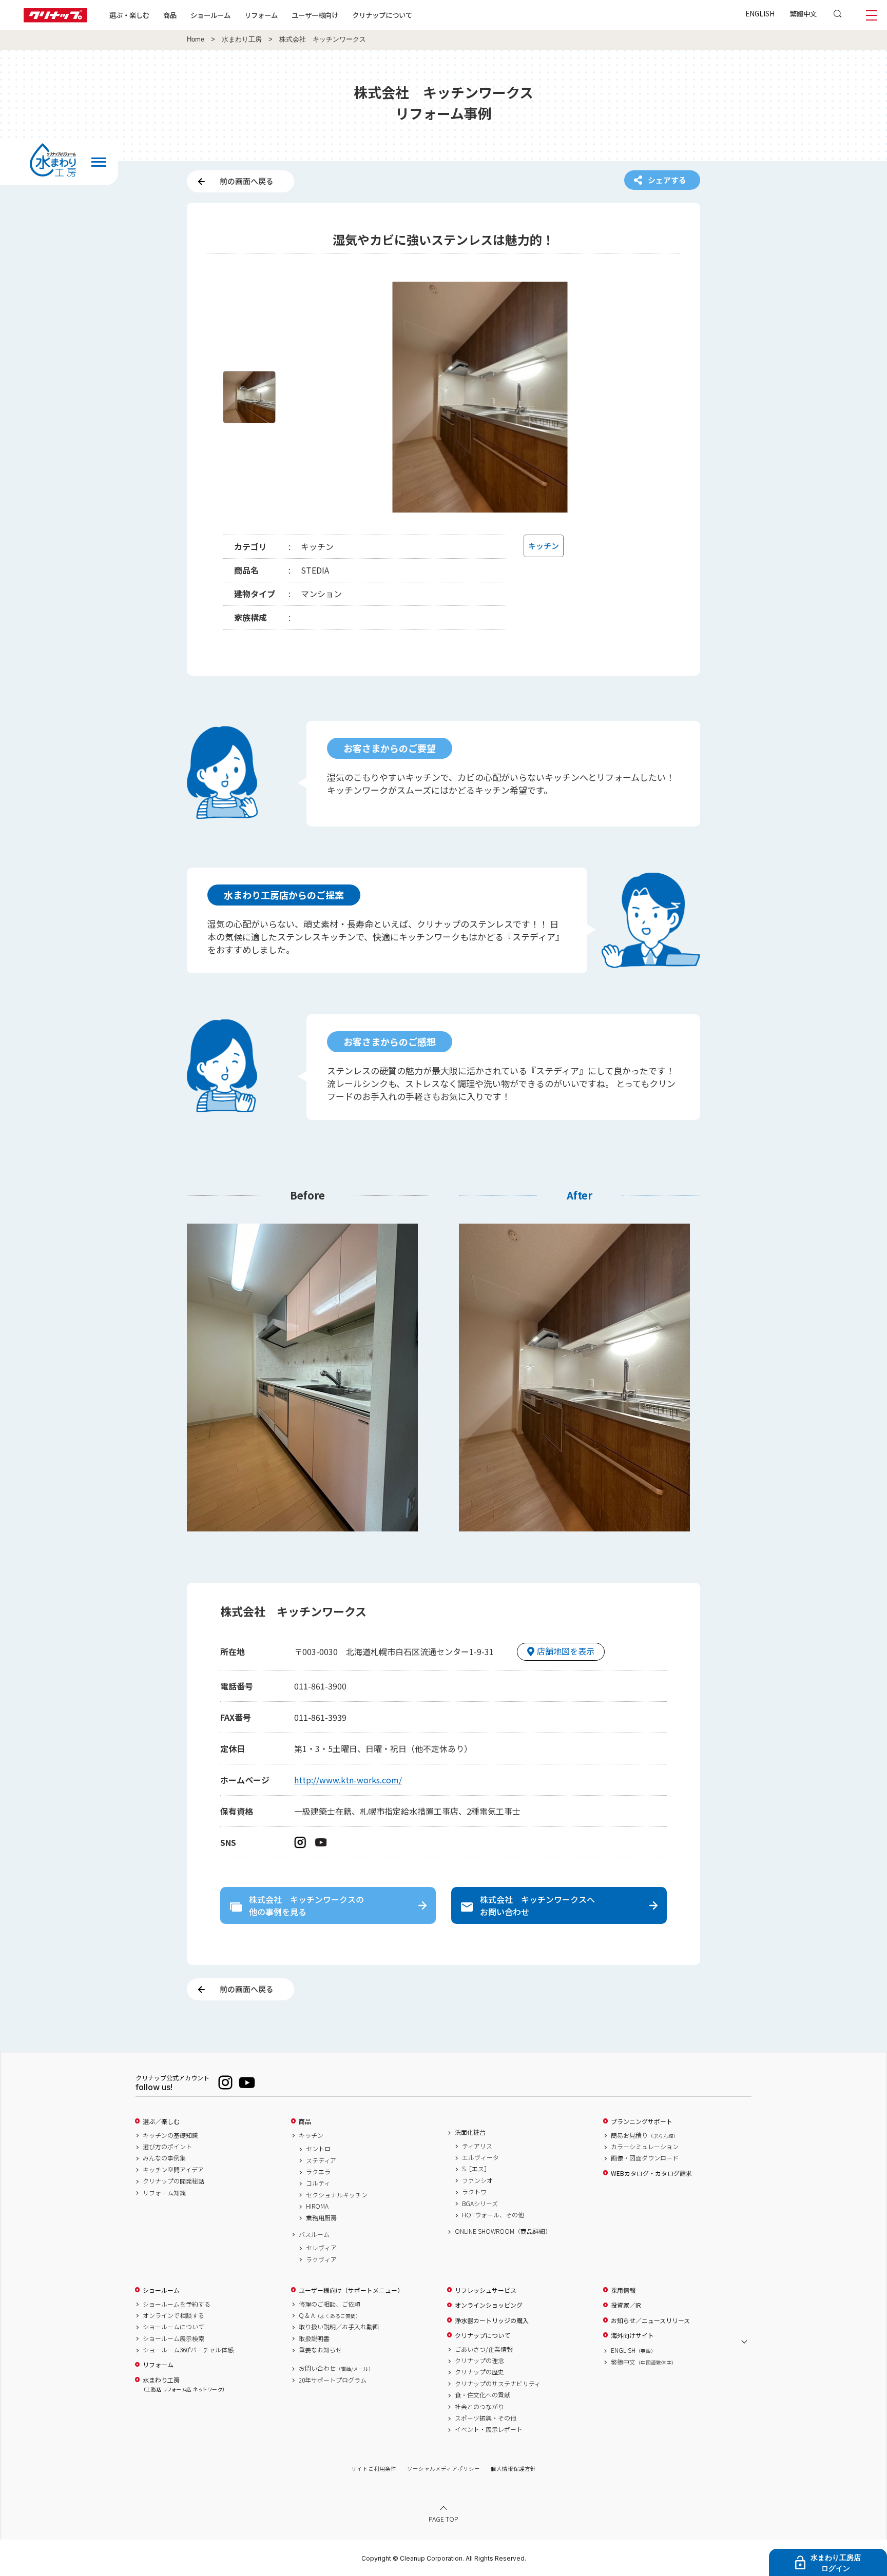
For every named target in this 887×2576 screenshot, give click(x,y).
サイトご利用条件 (374, 2469)
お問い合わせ (336, 2368)
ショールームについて (173, 2327)
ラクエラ (318, 2172)
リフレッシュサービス (486, 2290)
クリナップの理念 (479, 2361)
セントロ (318, 2149)
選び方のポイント (167, 2147)
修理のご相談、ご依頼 (330, 2304)
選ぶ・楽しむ (129, 15)
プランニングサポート (642, 2121)
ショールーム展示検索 (173, 2338)
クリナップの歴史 (479, 2372)
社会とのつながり (479, 2407)
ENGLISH (760, 13)
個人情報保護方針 (513, 2469)
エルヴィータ (480, 2157)
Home (196, 40)
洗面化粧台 (470, 2132)
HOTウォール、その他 (493, 2215)
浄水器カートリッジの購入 (492, 2321)
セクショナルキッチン (337, 2195)
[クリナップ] (55, 19)
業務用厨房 (321, 2218)
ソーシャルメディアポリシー (444, 2469)
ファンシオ (477, 2180)
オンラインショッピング (489, 2305)
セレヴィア (321, 2248)
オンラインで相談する (173, 2315)
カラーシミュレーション (645, 2147)
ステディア (321, 2160)
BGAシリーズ (480, 2204)
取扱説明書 (314, 2338)
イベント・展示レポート (489, 2429)
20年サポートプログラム (333, 2380)
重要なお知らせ (320, 2350)
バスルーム (314, 2234)
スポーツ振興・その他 (486, 2418)
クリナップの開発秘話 (173, 2181)
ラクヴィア (321, 2259)
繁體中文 (803, 13)
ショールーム (210, 15)
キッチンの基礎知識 (170, 2135)
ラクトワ (474, 2192)
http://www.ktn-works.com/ (348, 1780)
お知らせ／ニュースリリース (650, 2321)
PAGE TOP (444, 2519)
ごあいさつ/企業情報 (484, 2349)
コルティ (318, 2183)
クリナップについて (382, 15)
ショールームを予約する (177, 2304)
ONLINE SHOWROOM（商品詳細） (503, 2231)
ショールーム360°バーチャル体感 (188, 2350)
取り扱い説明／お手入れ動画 (339, 2327)
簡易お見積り (645, 2135)
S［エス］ (476, 2169)
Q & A (330, 2315)
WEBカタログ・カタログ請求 (651, 2173)
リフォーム (261, 15)
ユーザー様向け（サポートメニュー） (351, 2290)
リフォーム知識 (164, 2193)
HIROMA (317, 2206)
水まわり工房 (242, 40)
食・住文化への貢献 (483, 2395)
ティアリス (477, 2146)
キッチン (311, 2135)
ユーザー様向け (315, 15)
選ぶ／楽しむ (161, 2121)
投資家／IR (626, 2305)
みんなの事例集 (164, 2158)
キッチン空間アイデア (173, 2170)
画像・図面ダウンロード (645, 2158)
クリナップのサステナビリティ (498, 2384)
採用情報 (623, 2290)
